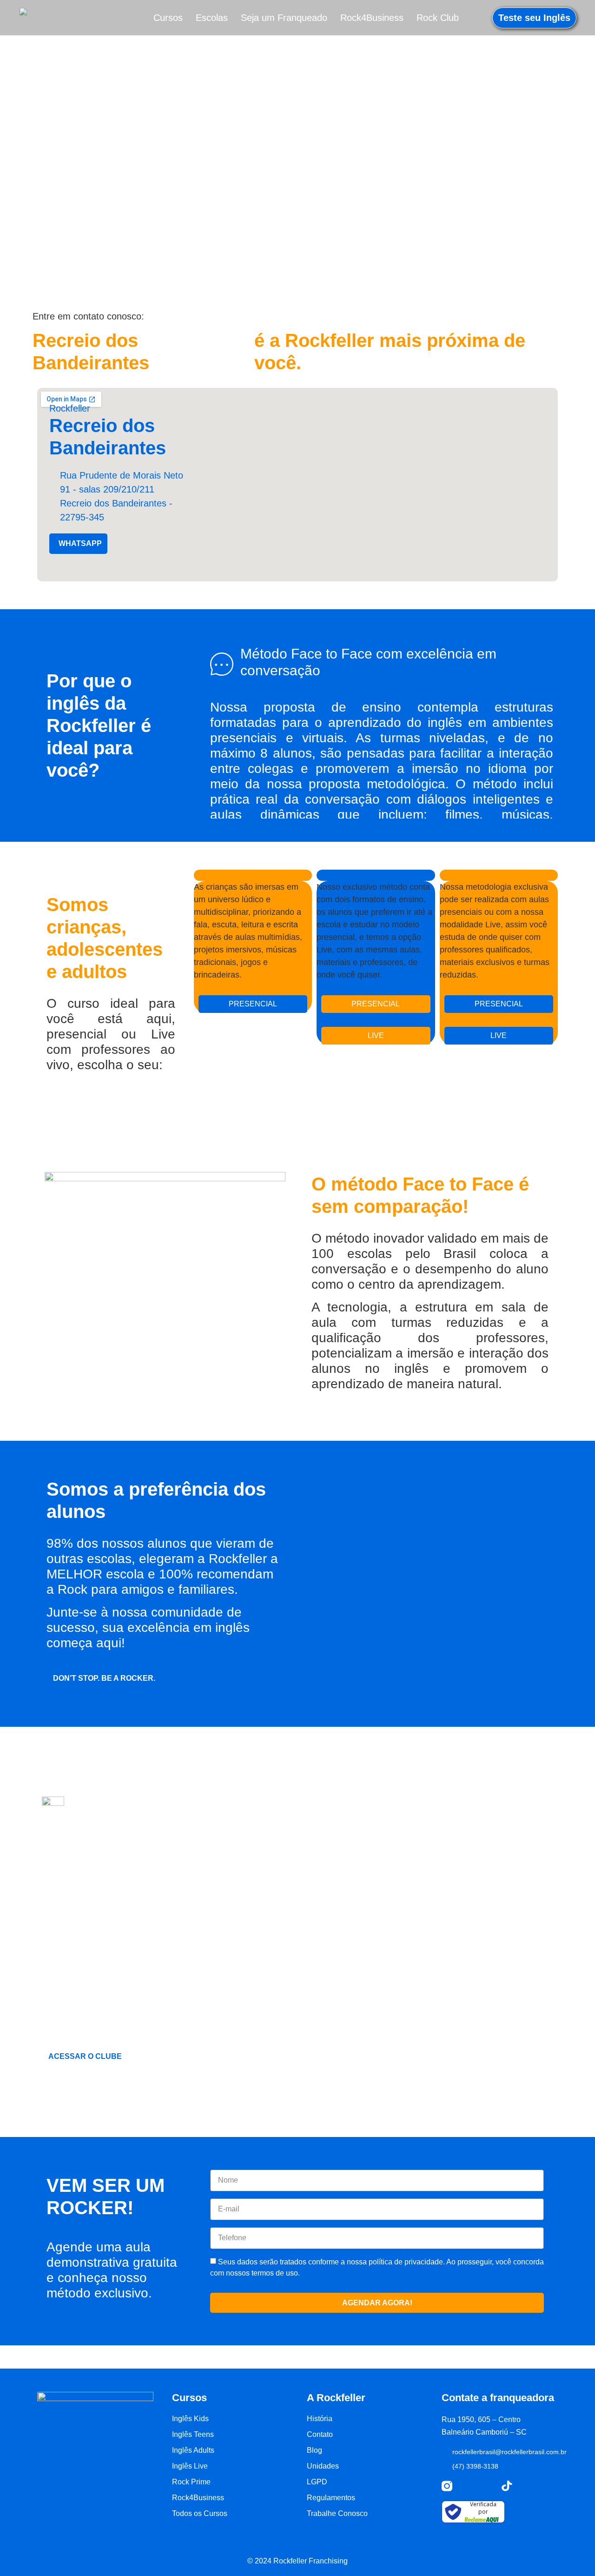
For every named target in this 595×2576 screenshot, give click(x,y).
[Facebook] (487, 2486)
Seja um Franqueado (284, 18)
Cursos (168, 18)
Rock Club (438, 18)
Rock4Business (372, 18)
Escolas (212, 18)
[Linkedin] (527, 2486)
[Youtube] (467, 2486)
